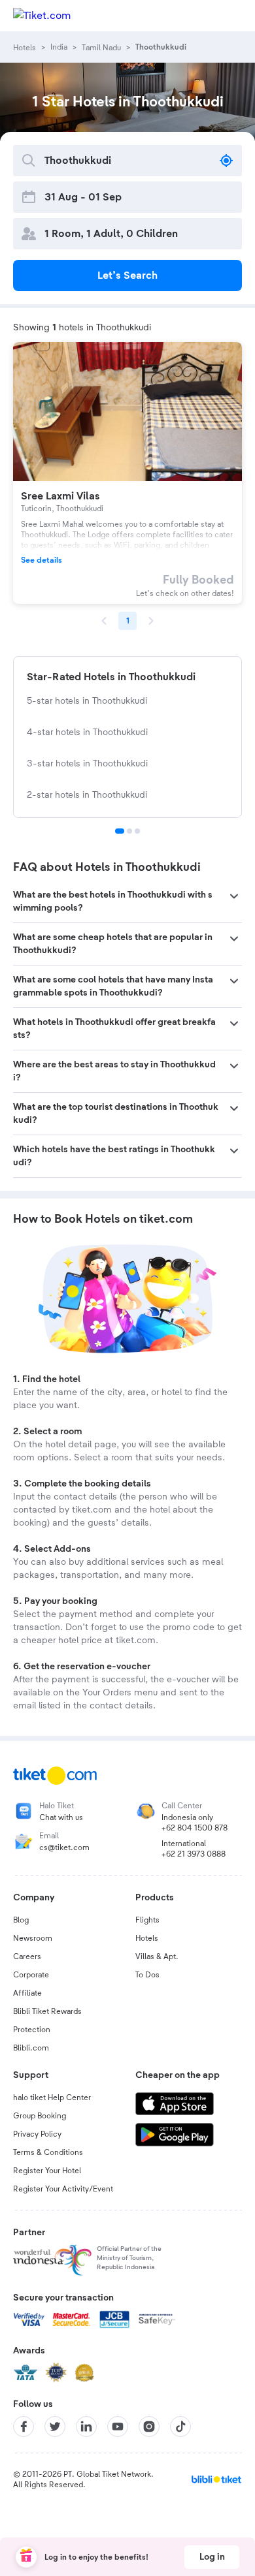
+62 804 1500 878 (195, 1828)
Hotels (147, 1938)
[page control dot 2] (129, 831)
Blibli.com (31, 2048)
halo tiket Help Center (52, 2097)
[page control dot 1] (120, 831)
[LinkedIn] (86, 2427)
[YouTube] (118, 2427)
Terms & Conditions (48, 2152)
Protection (32, 2030)
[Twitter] (55, 2427)
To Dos (147, 1975)
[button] (127, 902)
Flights (147, 1920)
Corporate (31, 1975)
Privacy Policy (37, 2134)
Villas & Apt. (157, 1956)
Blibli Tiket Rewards (47, 2011)
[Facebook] (24, 2427)
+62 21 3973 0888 (194, 1854)
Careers (27, 1956)
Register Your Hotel (47, 2171)
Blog (21, 1920)
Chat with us (61, 1817)
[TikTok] (180, 2427)
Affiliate (27, 1993)
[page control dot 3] (137, 831)
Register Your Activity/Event (63, 2189)
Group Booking (40, 2116)
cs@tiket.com (64, 1847)
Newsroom (33, 1938)
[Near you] (226, 161)
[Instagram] (149, 2427)
